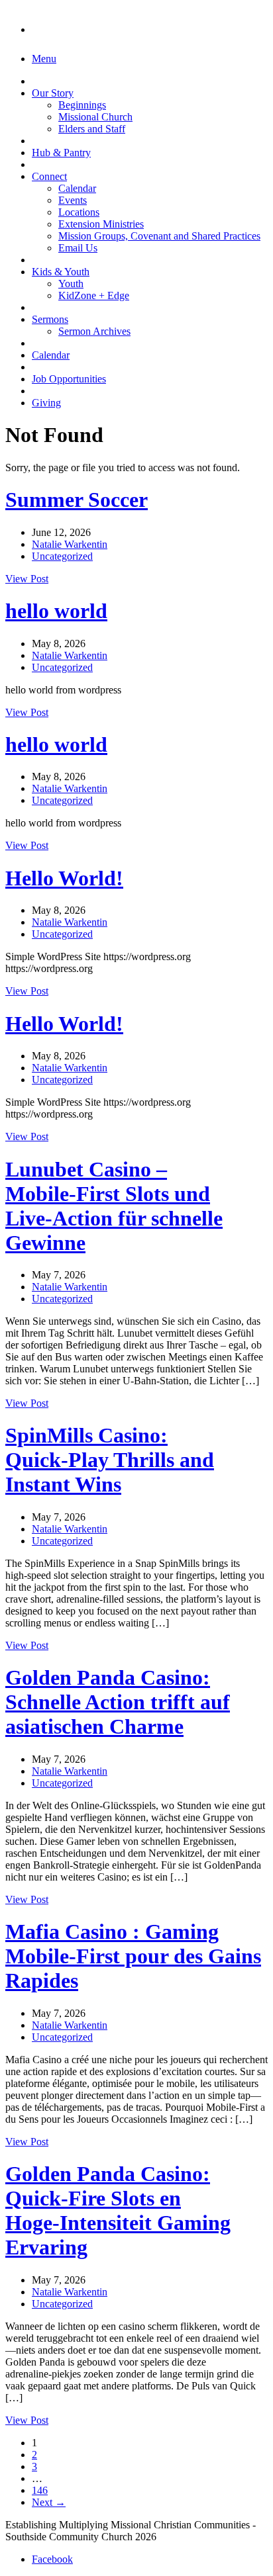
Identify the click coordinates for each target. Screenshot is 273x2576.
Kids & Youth (61, 272)
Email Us (78, 248)
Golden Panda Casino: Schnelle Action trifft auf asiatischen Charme (118, 1702)
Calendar (77, 188)
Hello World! (64, 878)
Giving (46, 403)
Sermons (50, 319)
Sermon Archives (94, 331)
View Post (27, 579)
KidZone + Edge (94, 295)
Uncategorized (62, 556)
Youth (71, 284)
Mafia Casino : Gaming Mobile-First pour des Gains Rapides (133, 1956)
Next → (49, 2502)
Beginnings (82, 105)
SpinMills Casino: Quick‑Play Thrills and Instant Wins (110, 1460)
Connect (49, 176)
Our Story (53, 93)
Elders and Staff (92, 129)
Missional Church (95, 117)
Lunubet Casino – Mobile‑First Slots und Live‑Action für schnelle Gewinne (114, 1206)
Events (73, 200)
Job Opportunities (69, 379)
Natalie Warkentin (70, 544)
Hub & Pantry (61, 153)
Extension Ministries (101, 224)
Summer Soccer (77, 500)
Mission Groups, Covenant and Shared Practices (159, 236)
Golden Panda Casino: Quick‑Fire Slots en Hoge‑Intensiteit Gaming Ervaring (118, 2210)
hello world (56, 611)
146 (40, 2490)
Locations (79, 212)
